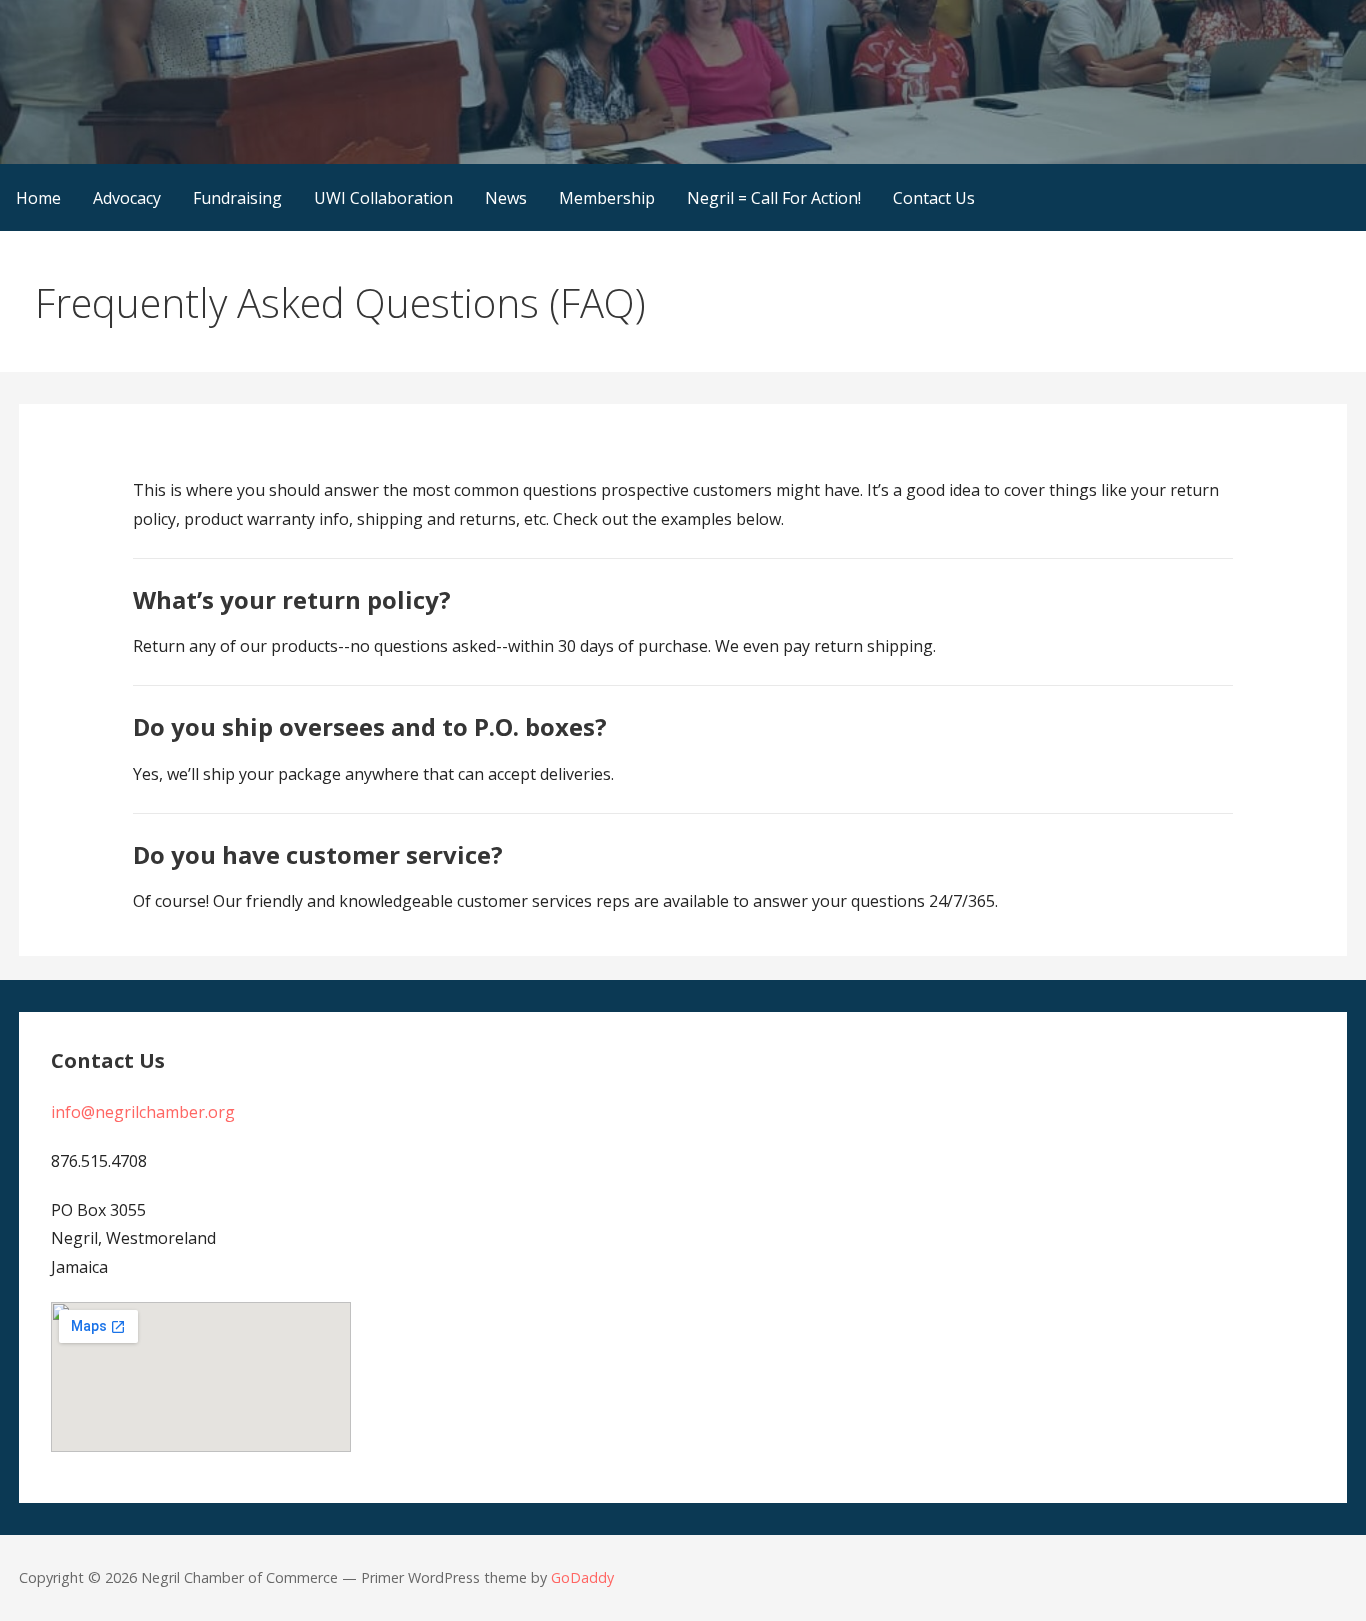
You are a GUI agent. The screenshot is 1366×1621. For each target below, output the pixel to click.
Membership (607, 198)
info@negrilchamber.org (143, 1112)
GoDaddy (582, 1577)
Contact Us (934, 198)
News (506, 198)
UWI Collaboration (383, 198)
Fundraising (237, 198)
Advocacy (127, 198)
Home (38, 198)
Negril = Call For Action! (774, 198)
